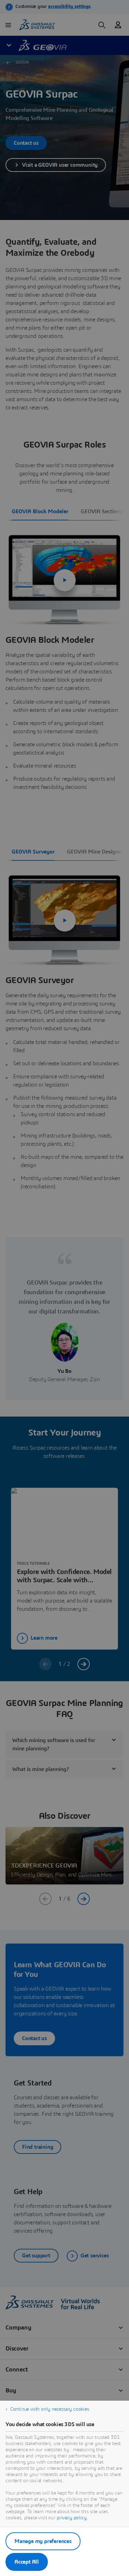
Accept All (27, 2562)
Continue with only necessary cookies (50, 2409)
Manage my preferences (43, 2541)
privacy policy (72, 2518)
